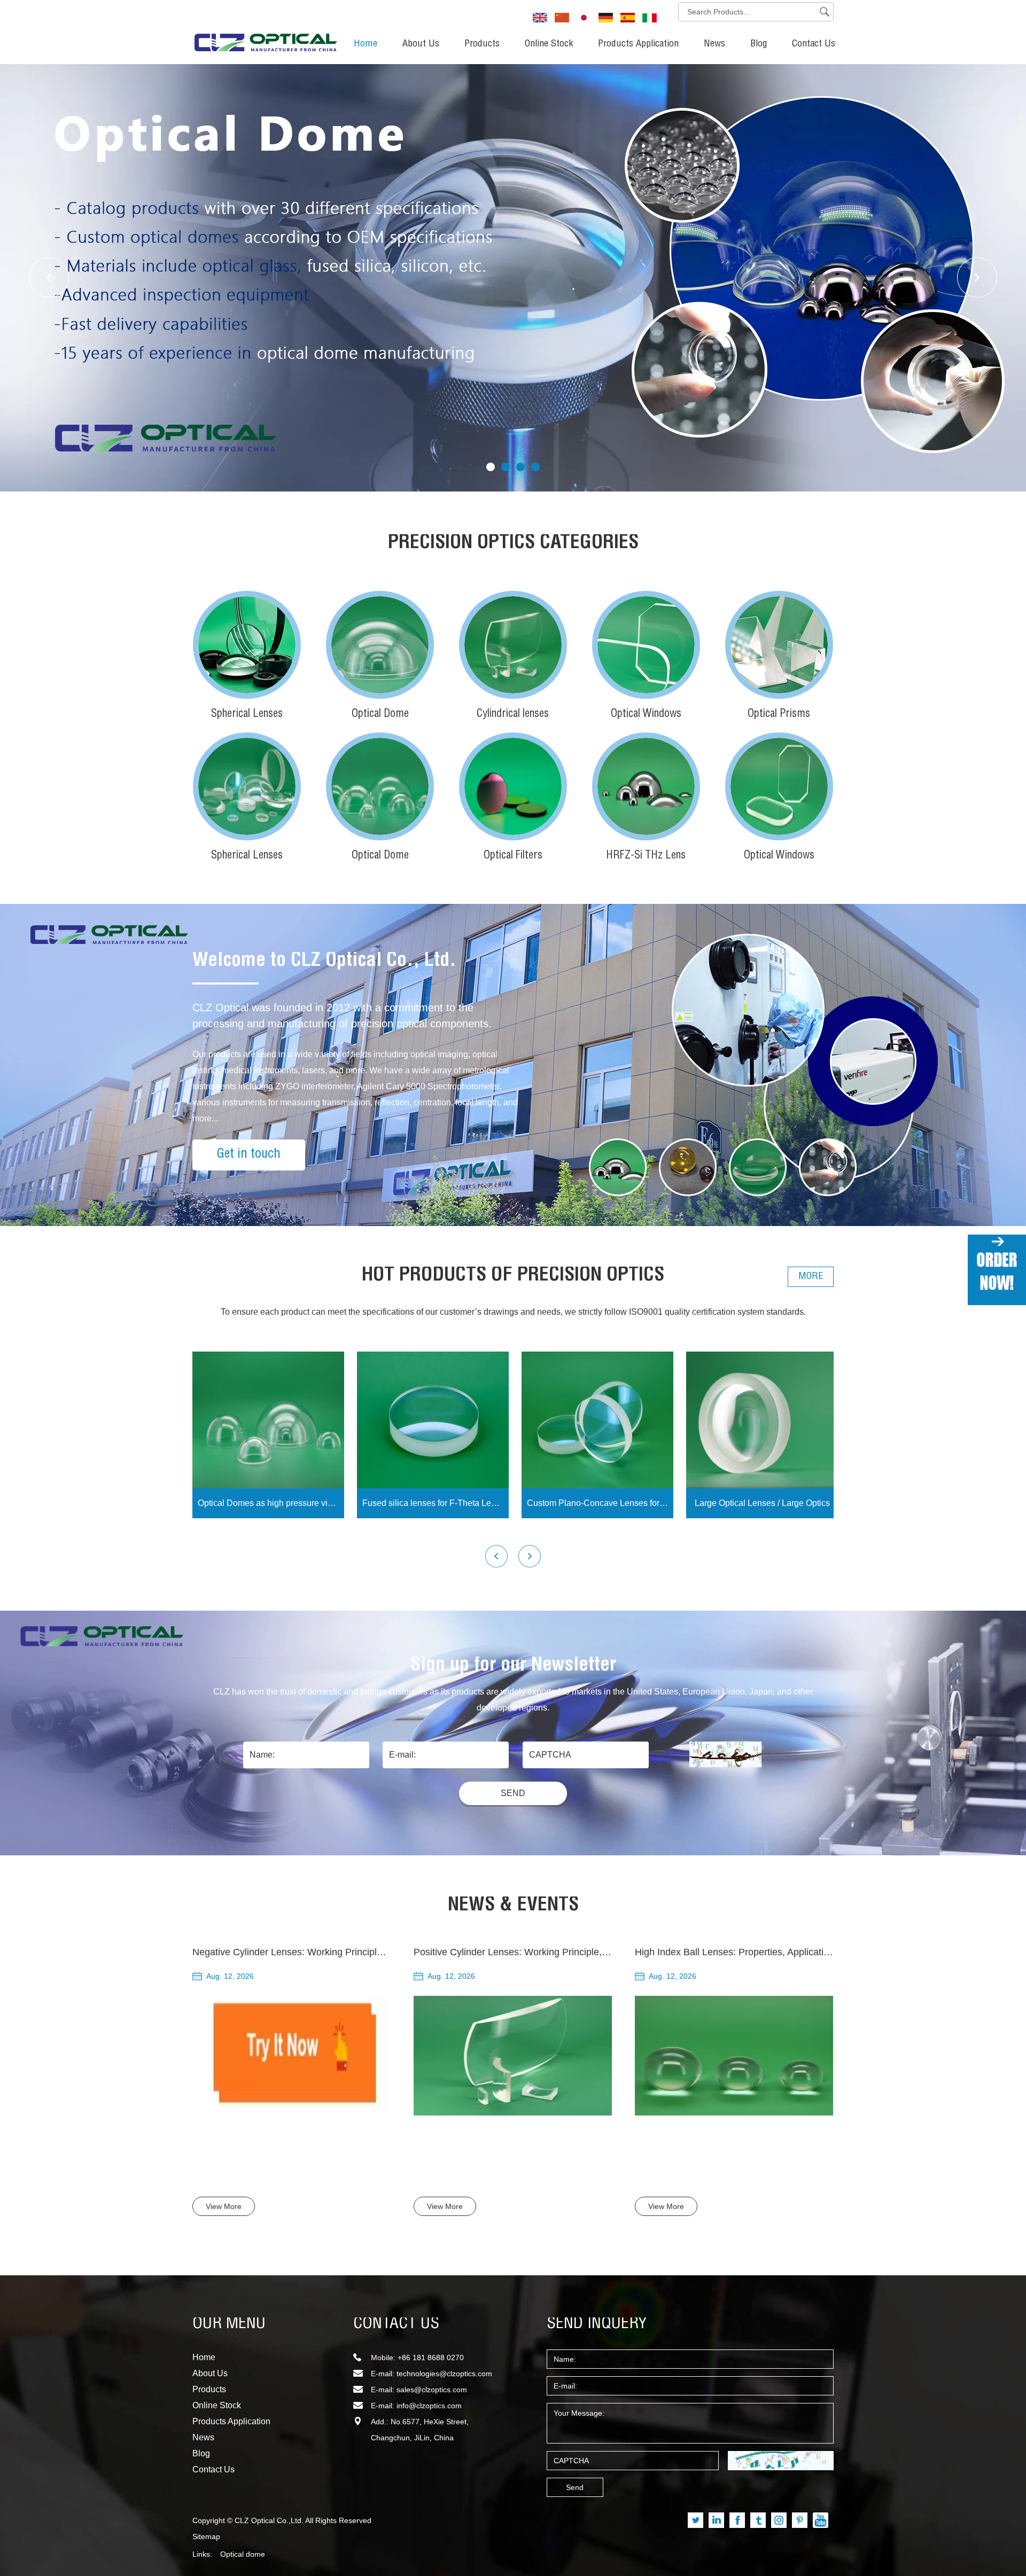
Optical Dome (380, 715)
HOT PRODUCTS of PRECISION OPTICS (513, 1276)
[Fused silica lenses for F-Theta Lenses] (433, 1420)
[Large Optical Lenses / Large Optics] (762, 1420)
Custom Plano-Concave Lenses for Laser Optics (600, 1503)
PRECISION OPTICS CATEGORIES (513, 544)
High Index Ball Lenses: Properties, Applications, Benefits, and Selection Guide (803, 1952)
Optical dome (243, 2554)
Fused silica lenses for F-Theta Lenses (436, 1503)
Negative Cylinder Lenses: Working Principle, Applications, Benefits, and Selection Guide (382, 1952)
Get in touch (249, 1155)
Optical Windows (646, 715)
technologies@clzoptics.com (444, 2374)
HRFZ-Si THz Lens (646, 856)
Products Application (638, 44)
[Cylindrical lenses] (513, 645)
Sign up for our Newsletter (513, 1666)
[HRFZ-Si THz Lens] (646, 786)
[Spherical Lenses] (247, 645)
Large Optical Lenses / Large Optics (762, 1503)
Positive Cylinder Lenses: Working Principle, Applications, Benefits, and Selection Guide (601, 1952)
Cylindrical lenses (513, 715)
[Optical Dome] (380, 645)
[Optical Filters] (513, 786)
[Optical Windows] (646, 645)
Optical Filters (513, 856)
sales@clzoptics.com (432, 2390)
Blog (759, 44)
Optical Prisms (779, 715)
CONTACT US (396, 2324)
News (714, 44)
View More (224, 2206)
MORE (811, 1277)
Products (482, 44)
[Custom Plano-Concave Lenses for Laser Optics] (597, 1420)
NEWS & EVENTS (513, 1906)
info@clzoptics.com (429, 2406)
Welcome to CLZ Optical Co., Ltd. (324, 962)
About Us (421, 44)
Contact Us (814, 44)
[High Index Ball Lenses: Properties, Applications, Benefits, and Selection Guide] (734, 2056)
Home (366, 44)
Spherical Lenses (247, 715)
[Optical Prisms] (779, 645)
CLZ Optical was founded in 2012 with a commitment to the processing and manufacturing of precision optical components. (342, 1016)
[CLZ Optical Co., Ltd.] (266, 30)
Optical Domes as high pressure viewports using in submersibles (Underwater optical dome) (271, 1503)
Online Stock (549, 44)
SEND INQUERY (597, 2324)
